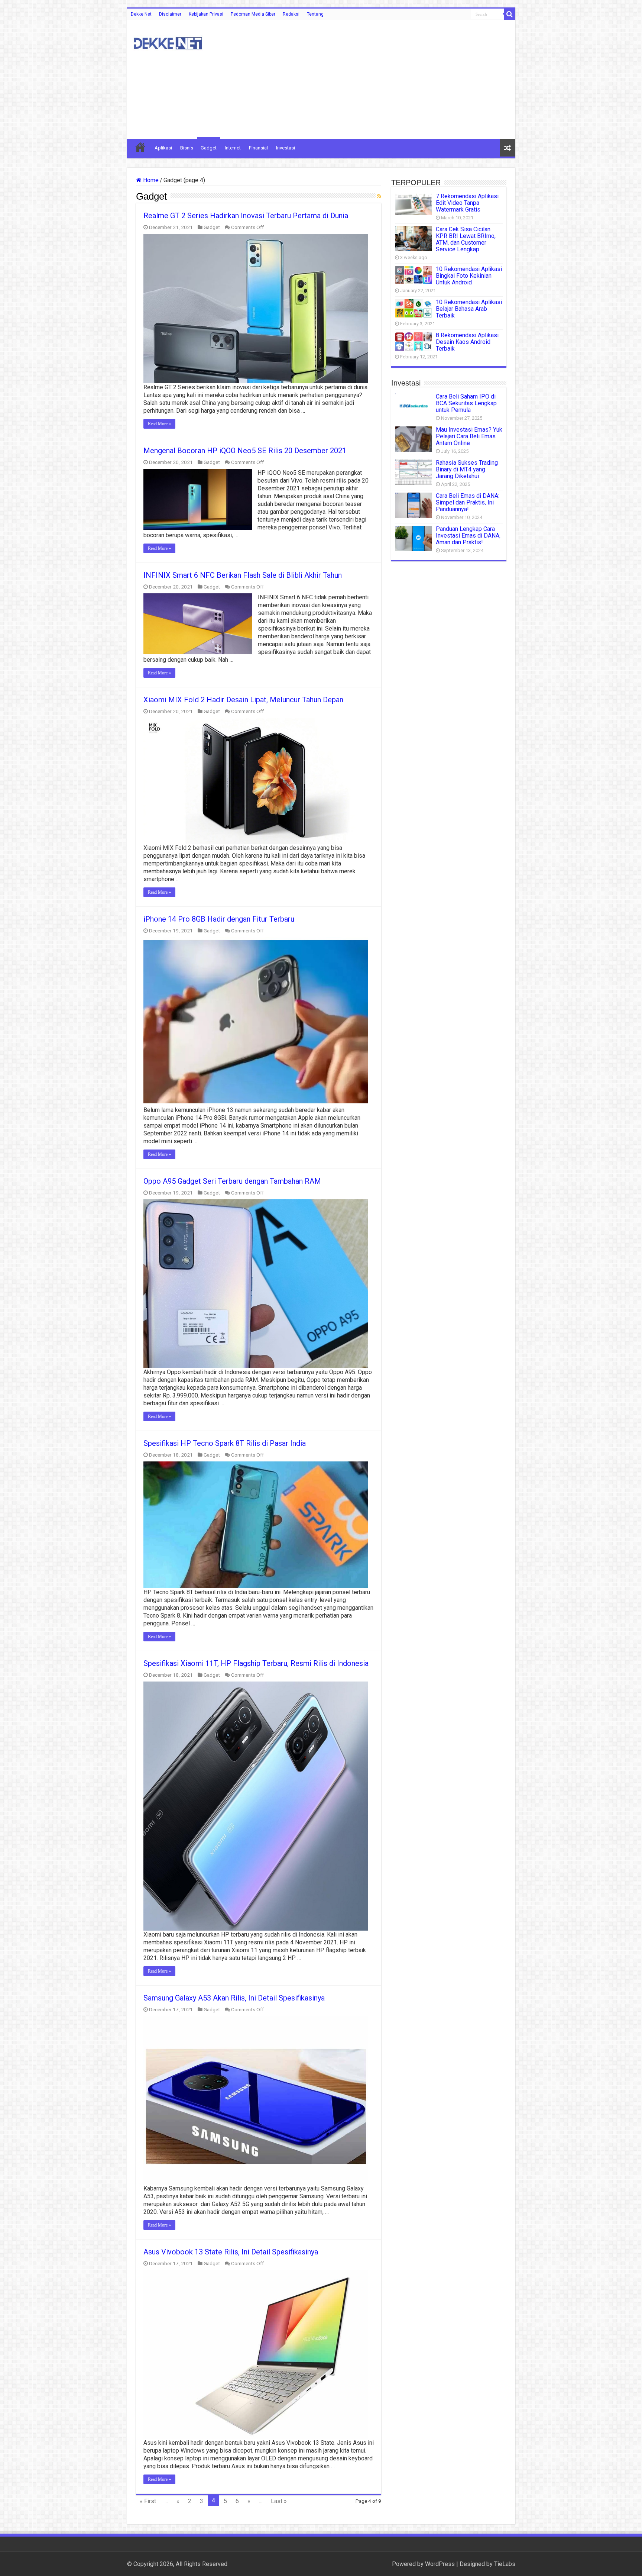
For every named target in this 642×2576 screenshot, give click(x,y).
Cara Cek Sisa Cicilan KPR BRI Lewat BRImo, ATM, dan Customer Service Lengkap (466, 239)
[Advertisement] (374, 80)
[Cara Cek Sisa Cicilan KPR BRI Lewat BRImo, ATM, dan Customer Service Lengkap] (414, 239)
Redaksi (291, 14)
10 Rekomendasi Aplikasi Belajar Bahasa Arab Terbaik (469, 309)
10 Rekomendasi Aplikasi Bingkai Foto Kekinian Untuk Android (469, 276)
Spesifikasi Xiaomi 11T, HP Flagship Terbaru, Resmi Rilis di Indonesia (256, 1663)
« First (148, 2501)
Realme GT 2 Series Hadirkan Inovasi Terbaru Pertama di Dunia (246, 216)
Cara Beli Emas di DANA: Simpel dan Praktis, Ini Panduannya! (468, 502)
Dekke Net (141, 14)
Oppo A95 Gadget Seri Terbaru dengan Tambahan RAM (232, 1181)
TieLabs (505, 2564)
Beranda (140, 147)
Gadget (209, 148)
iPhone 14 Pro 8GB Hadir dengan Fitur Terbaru (219, 919)
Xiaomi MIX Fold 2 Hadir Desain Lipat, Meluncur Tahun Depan (243, 700)
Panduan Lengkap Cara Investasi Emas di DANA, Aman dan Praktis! (468, 536)
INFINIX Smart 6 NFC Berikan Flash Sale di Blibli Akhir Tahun (243, 575)
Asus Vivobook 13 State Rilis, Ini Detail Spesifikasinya (231, 2252)
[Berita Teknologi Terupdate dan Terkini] (168, 42)
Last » (279, 2501)
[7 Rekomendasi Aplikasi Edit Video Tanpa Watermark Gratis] (414, 204)
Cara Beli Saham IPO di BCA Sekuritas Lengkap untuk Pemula (466, 403)
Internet (233, 148)
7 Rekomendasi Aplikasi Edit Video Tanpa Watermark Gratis (467, 203)
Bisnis (187, 148)
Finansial (258, 148)
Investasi (286, 148)
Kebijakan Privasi (206, 14)
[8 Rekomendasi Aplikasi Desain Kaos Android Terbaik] (414, 341)
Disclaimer (170, 14)
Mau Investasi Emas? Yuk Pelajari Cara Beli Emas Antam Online (469, 436)
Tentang (315, 14)
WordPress (440, 2564)
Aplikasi (163, 148)
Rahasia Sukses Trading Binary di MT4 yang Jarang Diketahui (467, 469)
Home (150, 180)
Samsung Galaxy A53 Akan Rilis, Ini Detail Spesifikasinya (234, 1998)
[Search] (510, 14)
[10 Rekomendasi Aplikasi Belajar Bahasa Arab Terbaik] (414, 308)
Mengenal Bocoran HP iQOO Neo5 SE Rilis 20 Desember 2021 (245, 451)
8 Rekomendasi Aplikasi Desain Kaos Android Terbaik (467, 342)
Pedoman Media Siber (253, 14)
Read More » (159, 424)
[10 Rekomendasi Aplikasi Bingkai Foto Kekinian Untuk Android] (414, 275)
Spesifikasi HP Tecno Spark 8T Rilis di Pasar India (225, 1443)
